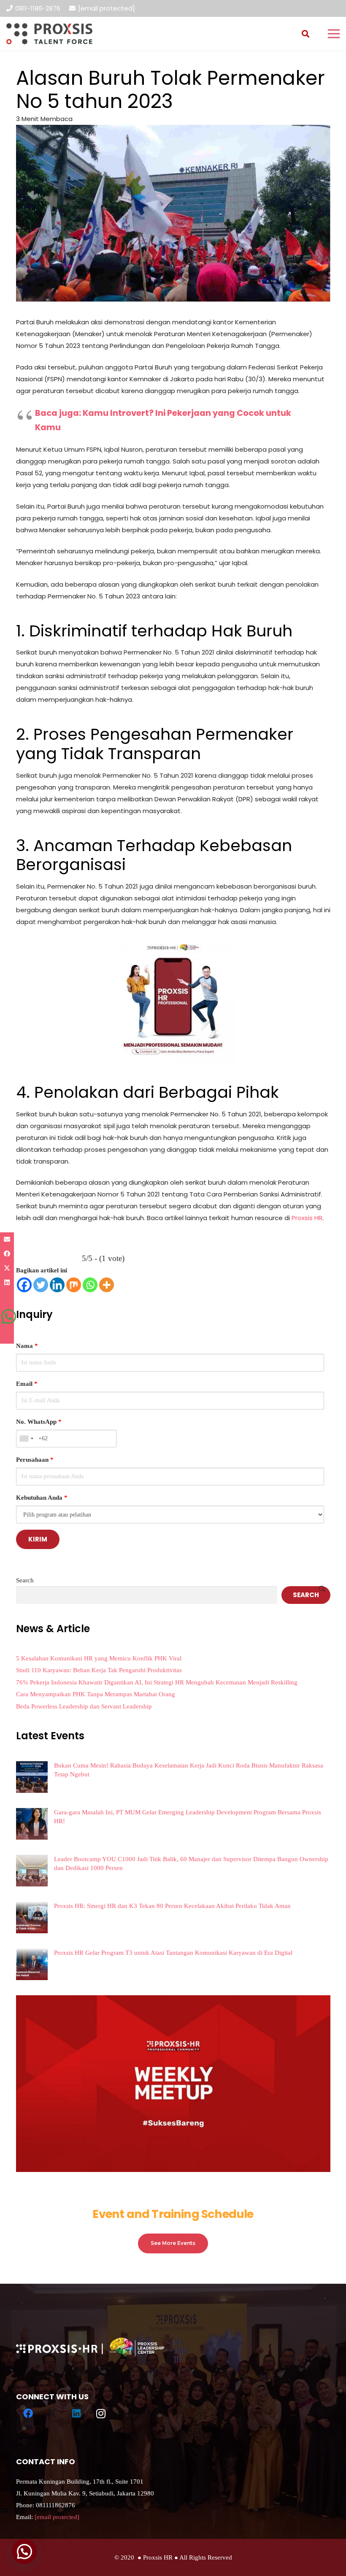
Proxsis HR (307, 1218)
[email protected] (107, 8)
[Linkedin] (57, 1285)
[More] (107, 1285)
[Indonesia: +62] (26, 1439)
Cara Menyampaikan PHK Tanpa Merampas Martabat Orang (96, 1694)
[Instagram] (101, 2414)
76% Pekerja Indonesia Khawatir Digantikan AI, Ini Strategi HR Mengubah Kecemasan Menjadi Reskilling (157, 1682)
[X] (52, 2414)
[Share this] (7, 1254)
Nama (27, 1346)
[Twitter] (41, 1285)
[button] (305, 34)
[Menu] (334, 34)
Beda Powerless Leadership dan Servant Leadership (84, 1706)
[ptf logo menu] (49, 34)
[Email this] (7, 1239)
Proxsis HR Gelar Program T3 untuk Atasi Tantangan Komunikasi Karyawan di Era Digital (173, 1953)
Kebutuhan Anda (42, 1498)
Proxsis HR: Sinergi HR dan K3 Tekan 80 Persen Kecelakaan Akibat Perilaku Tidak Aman (172, 1906)
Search (25, 1580)
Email (27, 1384)
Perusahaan (35, 1460)
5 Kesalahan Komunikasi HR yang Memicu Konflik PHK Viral (99, 1658)
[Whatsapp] (90, 1285)
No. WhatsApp (39, 1422)
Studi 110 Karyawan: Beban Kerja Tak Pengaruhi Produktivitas (99, 1670)
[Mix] (74, 1285)
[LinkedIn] (77, 2414)
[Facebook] (24, 1285)
